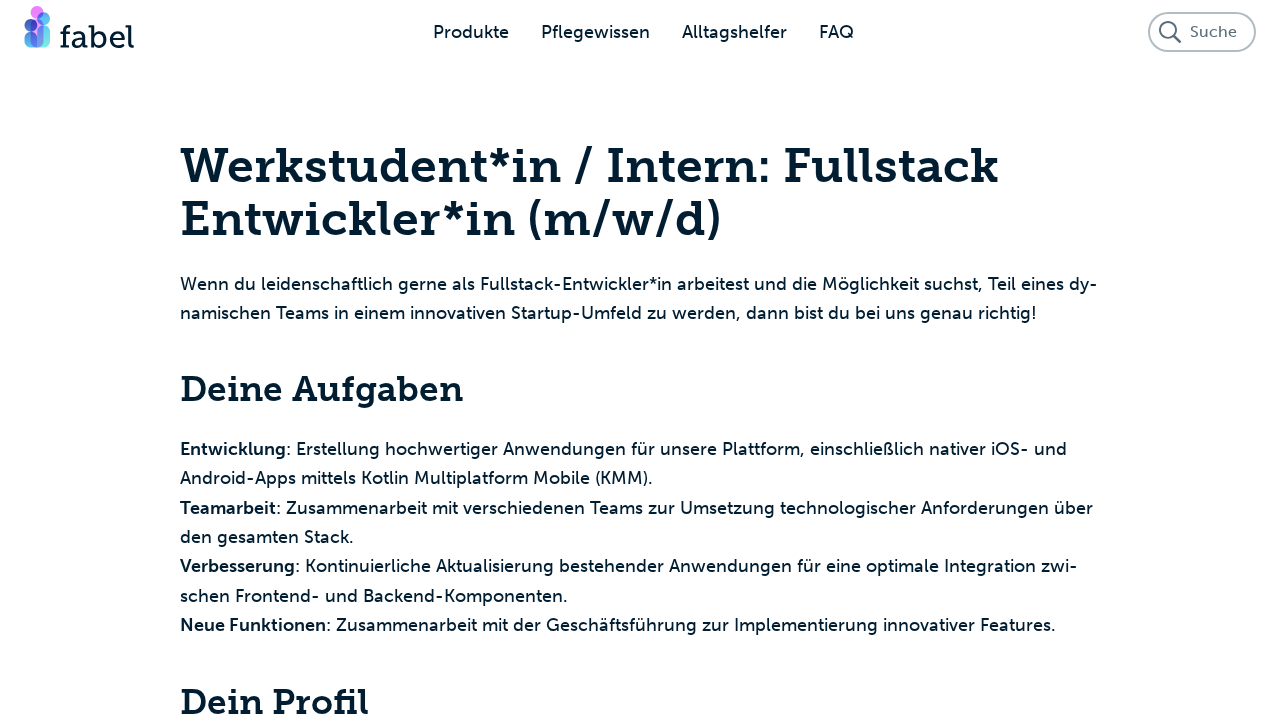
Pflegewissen (595, 32)
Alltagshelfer (734, 32)
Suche (1213, 31)
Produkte (471, 32)
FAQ (836, 32)
